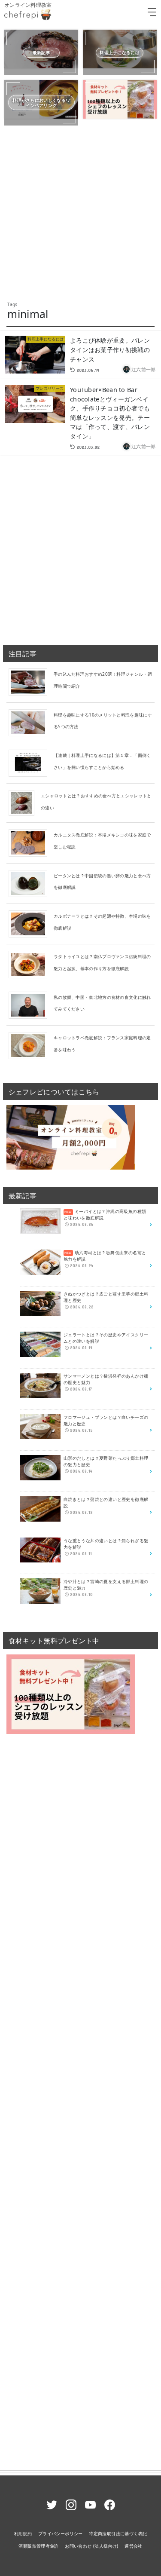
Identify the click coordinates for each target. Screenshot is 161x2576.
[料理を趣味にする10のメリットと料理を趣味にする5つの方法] (31, 722)
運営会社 (134, 2546)
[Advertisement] (80, 213)
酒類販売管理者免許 (39, 2546)
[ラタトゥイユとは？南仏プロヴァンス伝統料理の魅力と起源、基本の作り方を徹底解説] (31, 964)
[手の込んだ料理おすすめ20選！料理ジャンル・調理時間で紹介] (31, 682)
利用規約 (23, 2533)
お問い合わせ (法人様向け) (92, 2546)
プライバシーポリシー (61, 2533)
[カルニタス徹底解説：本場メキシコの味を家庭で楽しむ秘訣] (31, 842)
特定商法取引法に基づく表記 (118, 2533)
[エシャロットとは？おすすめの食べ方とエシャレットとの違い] (25, 803)
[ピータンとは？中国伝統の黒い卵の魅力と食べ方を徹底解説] (31, 883)
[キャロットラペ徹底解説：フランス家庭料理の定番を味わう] (31, 1045)
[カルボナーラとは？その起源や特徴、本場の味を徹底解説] (31, 923)
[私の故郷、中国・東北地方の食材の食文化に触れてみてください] (31, 1005)
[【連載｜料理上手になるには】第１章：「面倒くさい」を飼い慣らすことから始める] (31, 763)
